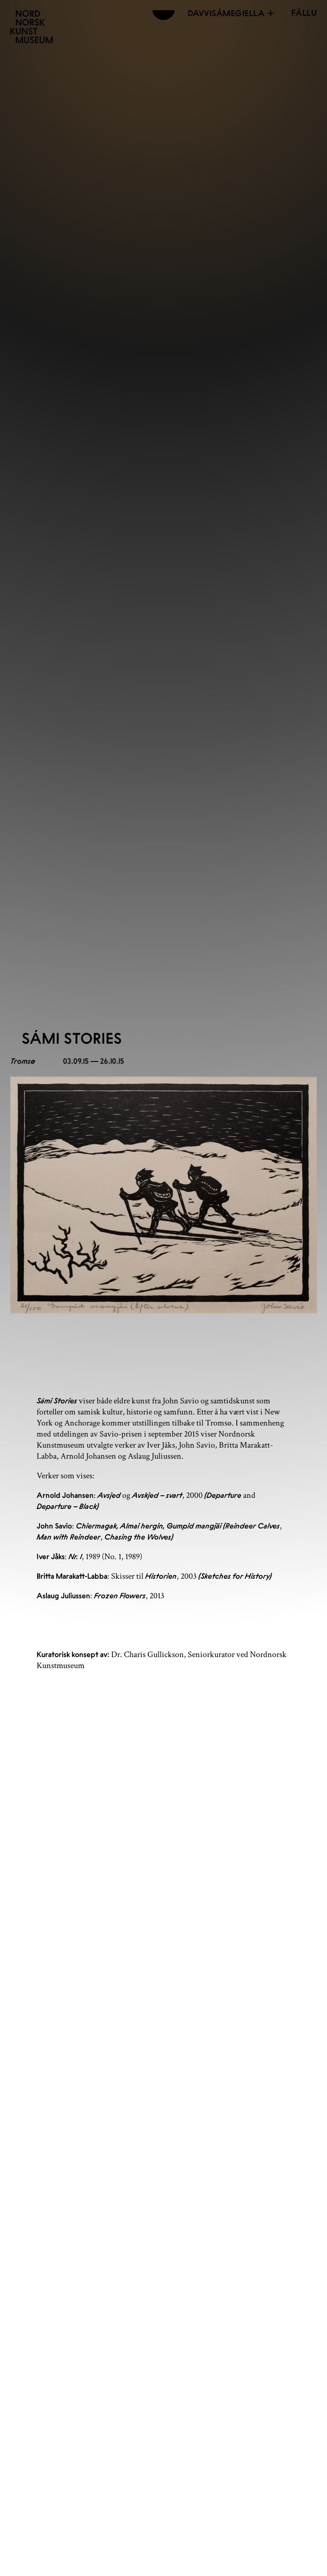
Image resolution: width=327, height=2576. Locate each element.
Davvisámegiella (226, 13)
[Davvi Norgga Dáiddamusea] (32, 27)
